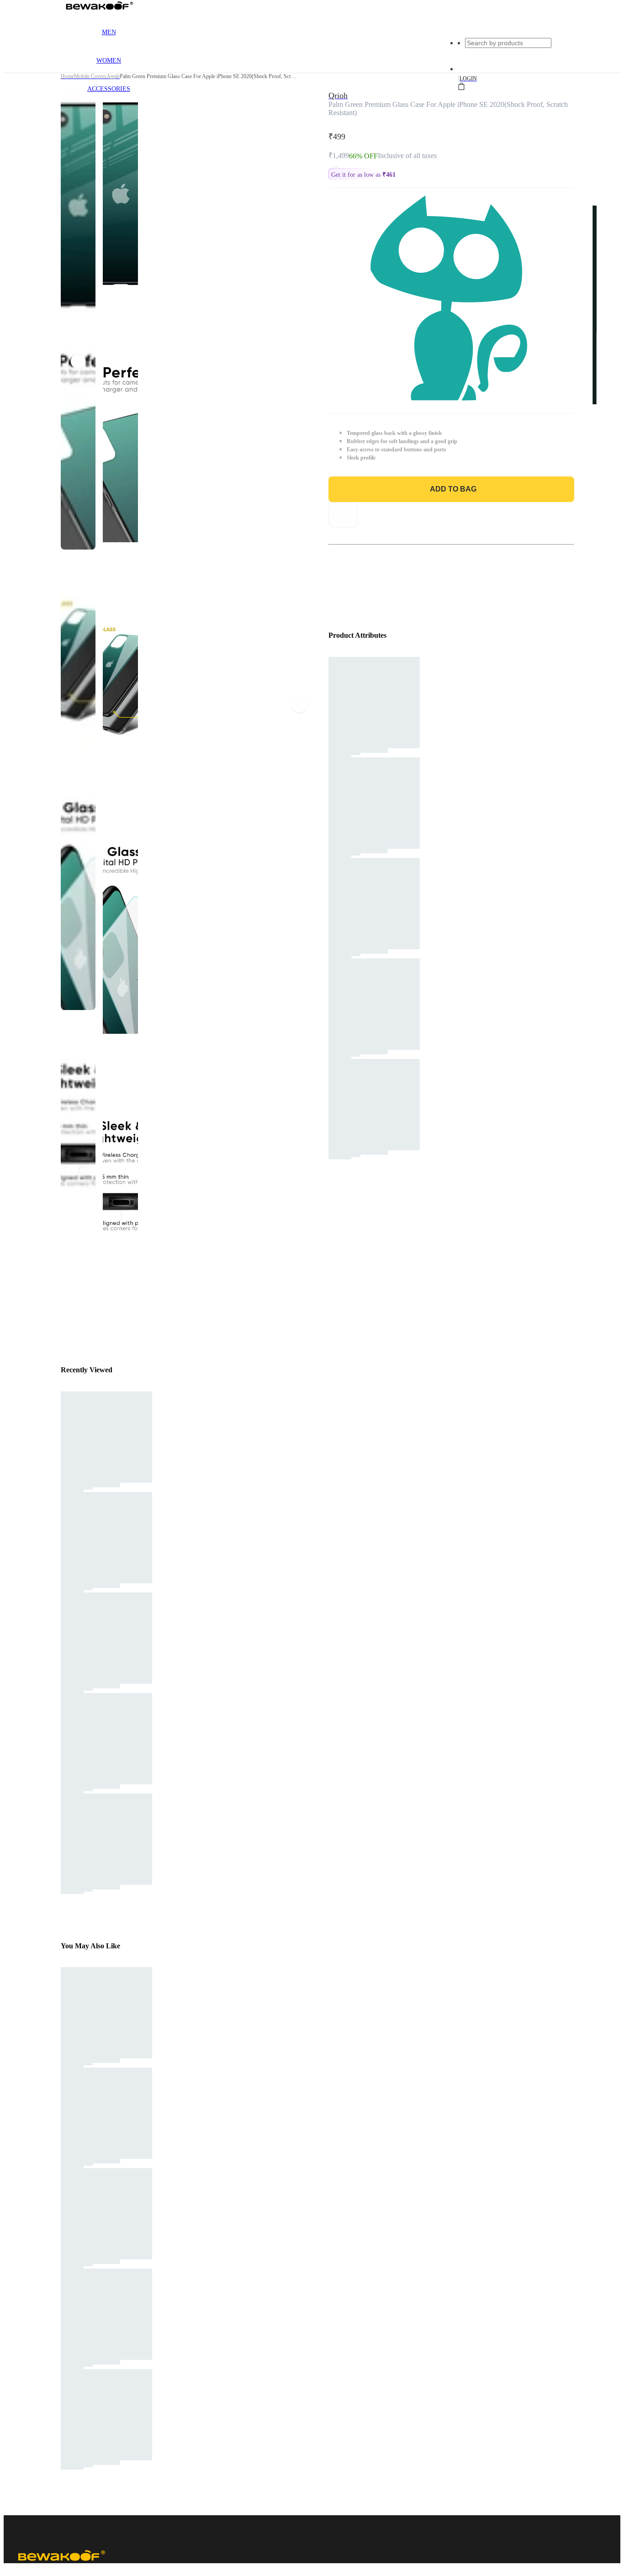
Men (109, 32)
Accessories (109, 89)
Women (109, 61)
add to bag (453, 489)
